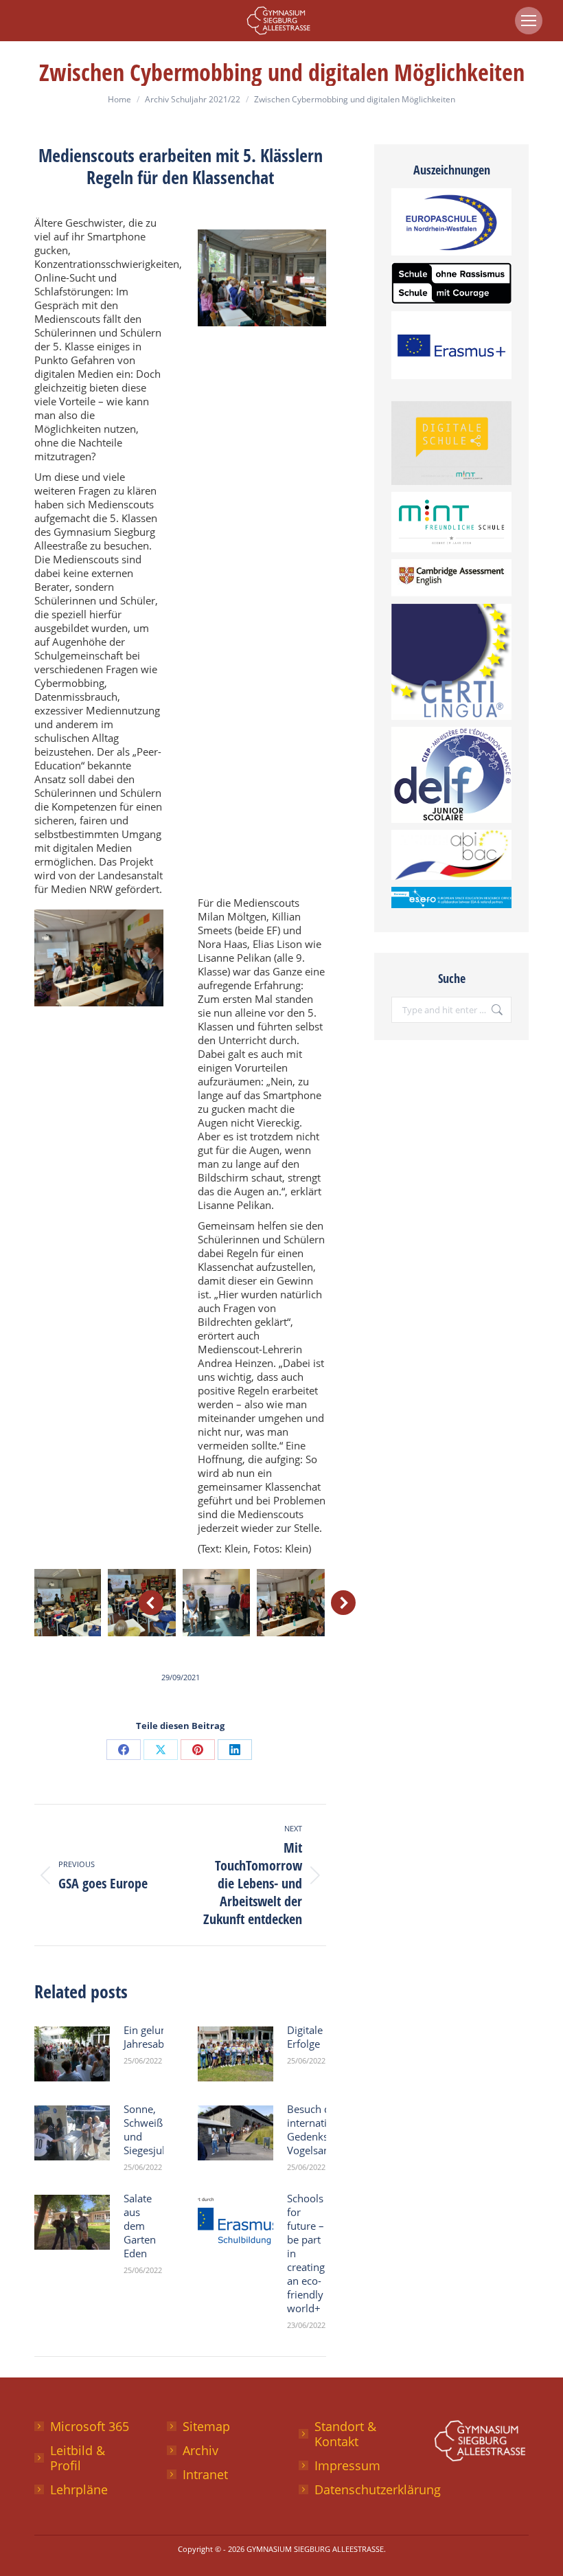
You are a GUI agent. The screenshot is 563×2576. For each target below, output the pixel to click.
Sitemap (206, 2426)
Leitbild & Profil (78, 2458)
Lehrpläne (79, 2489)
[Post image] (72, 2054)
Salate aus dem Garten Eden (140, 2226)
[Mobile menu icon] (529, 21)
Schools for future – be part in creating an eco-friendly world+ (306, 2253)
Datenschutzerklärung (378, 2489)
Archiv (200, 2450)
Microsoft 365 (90, 2426)
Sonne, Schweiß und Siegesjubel (150, 2129)
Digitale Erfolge (305, 2037)
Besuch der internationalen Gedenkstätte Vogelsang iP (323, 2129)
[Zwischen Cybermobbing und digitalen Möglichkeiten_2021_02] (290, 1603)
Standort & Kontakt (345, 2434)
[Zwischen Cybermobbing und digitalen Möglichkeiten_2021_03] (67, 1603)
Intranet (205, 2474)
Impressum (347, 2465)
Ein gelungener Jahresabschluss (161, 2037)
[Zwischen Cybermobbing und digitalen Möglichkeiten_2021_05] (216, 1603)
